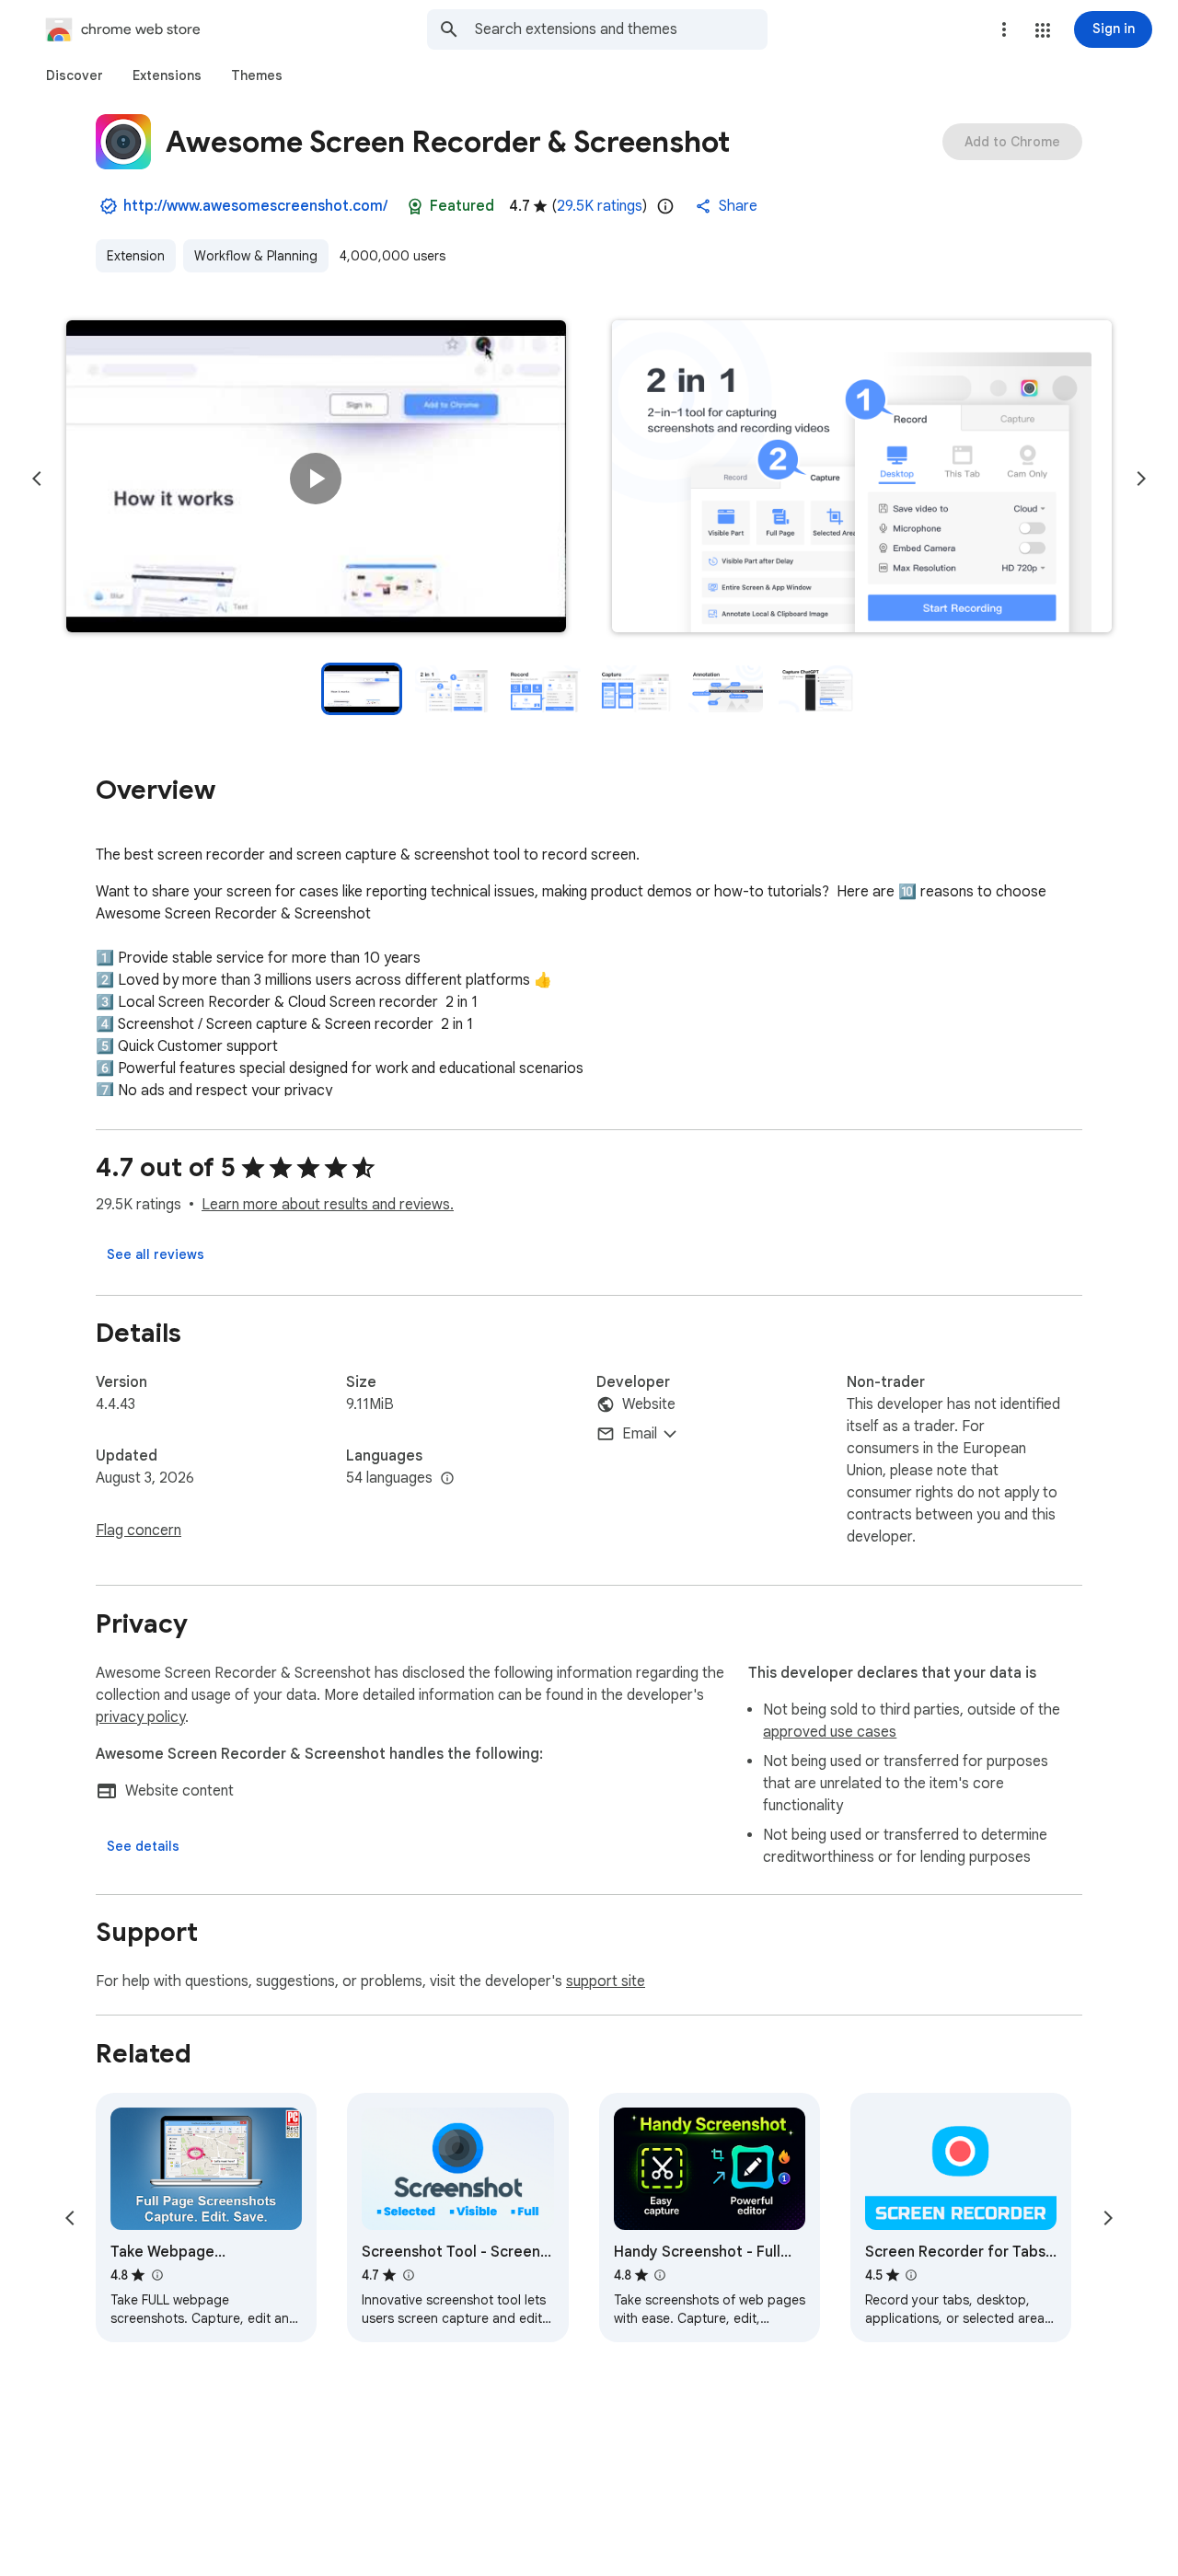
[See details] (143, 1846)
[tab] (75, 75)
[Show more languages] (447, 1479)
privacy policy (140, 1717)
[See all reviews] (156, 1254)
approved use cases (830, 1732)
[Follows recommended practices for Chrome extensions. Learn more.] (415, 206)
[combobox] (621, 29)
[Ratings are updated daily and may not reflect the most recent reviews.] (665, 206)
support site (606, 1981)
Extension (136, 256)
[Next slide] (1141, 479)
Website (649, 1404)
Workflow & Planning (256, 256)
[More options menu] (1004, 29)
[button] (1043, 30)
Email (640, 1434)
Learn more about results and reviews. (328, 1205)
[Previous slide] (37, 479)
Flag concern (139, 1531)
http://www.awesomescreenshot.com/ (255, 206)
